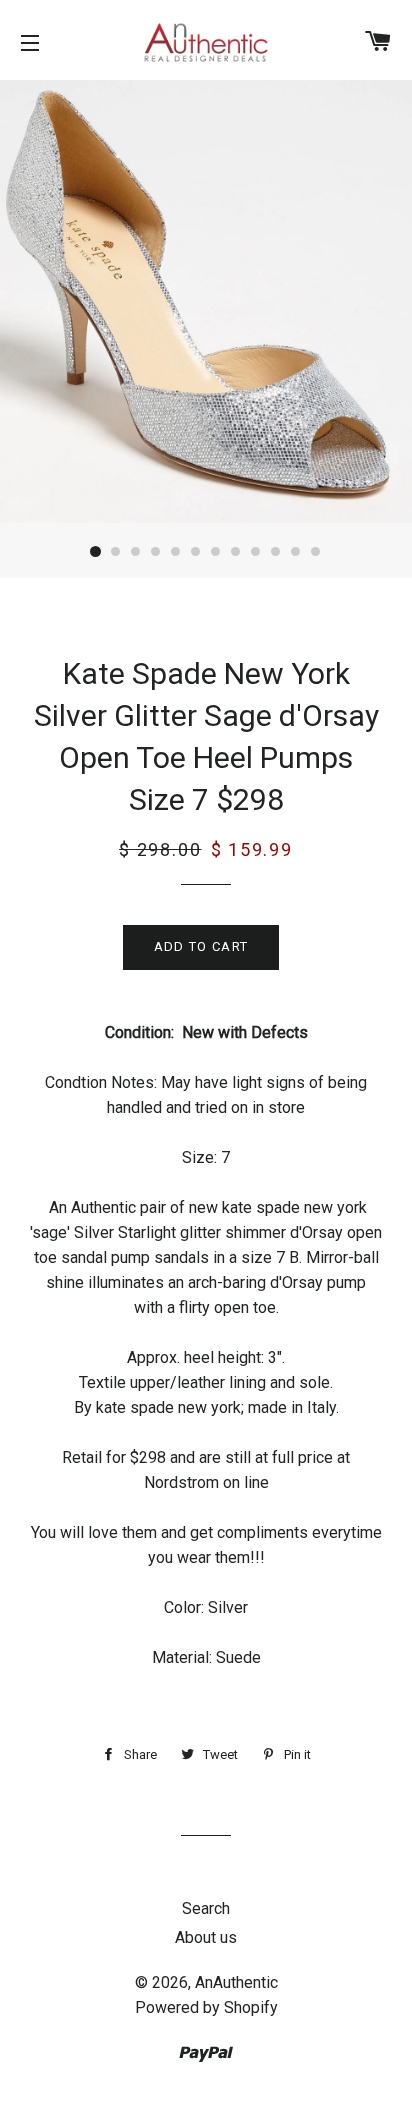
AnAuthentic (236, 1982)
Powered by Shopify (206, 2007)
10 (276, 552)
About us (206, 1937)
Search (206, 1908)
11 (296, 552)
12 (316, 552)
